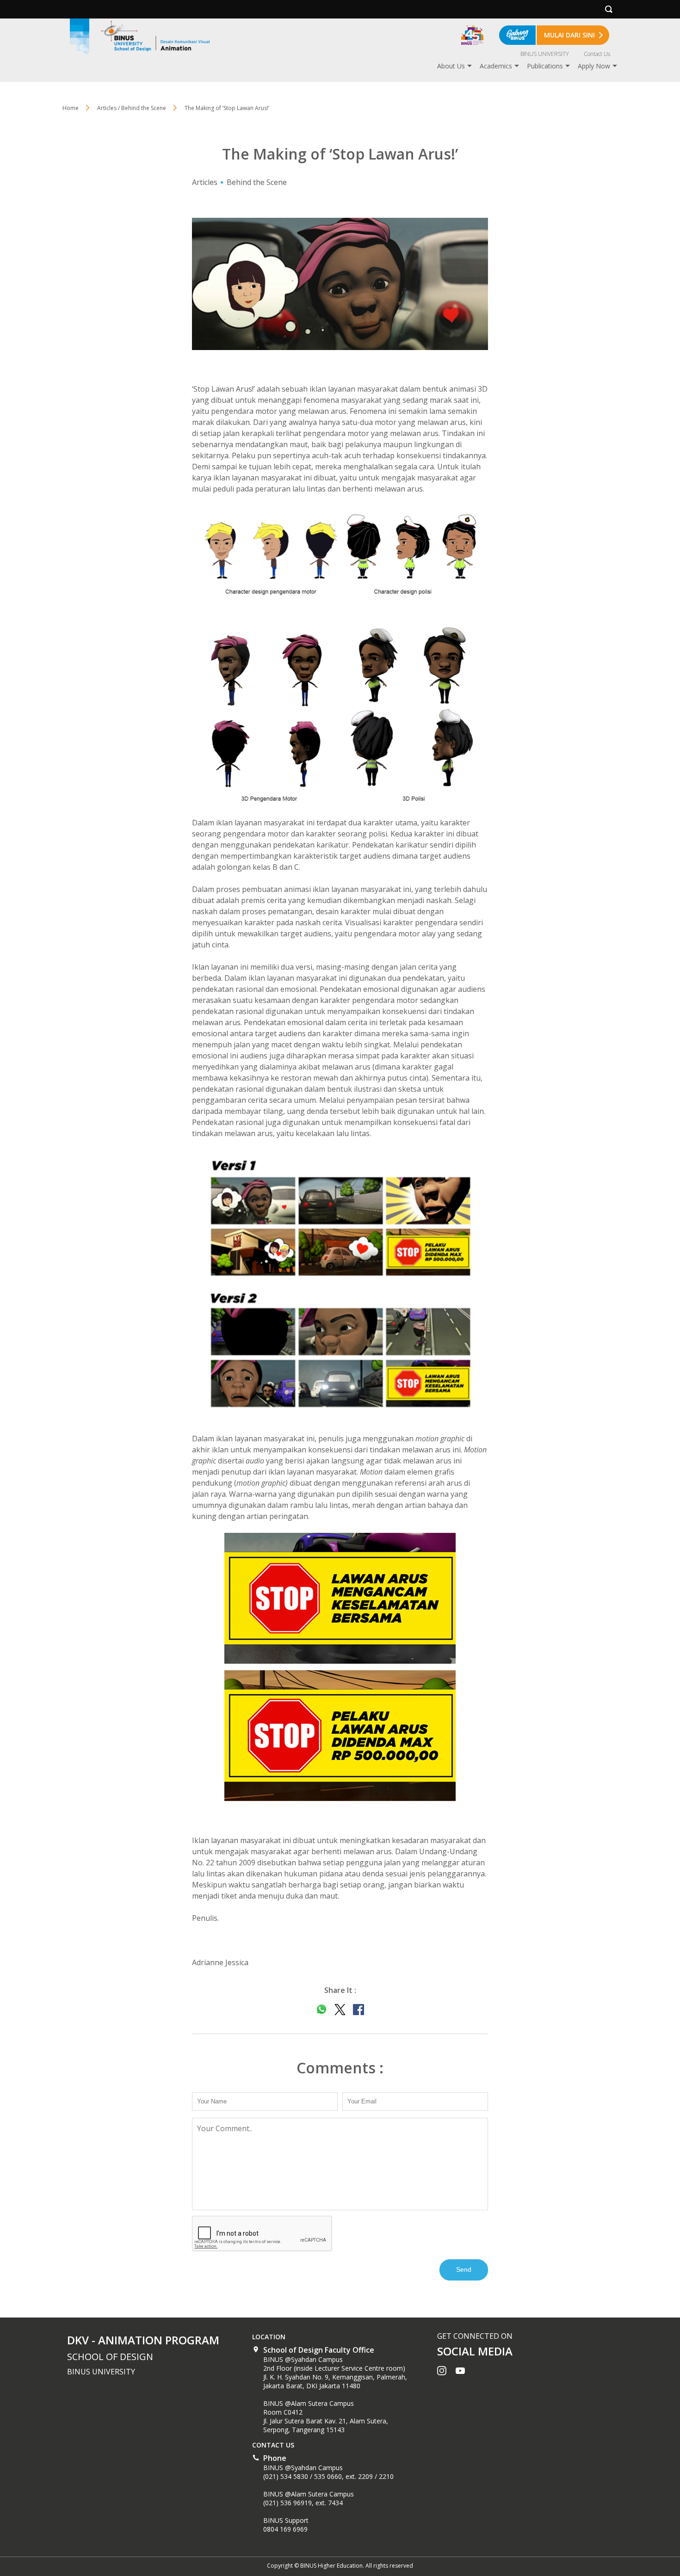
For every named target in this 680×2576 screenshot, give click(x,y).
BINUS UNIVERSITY (545, 54)
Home (71, 108)
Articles (205, 182)
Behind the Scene (257, 182)
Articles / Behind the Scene (132, 108)
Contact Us (597, 54)
